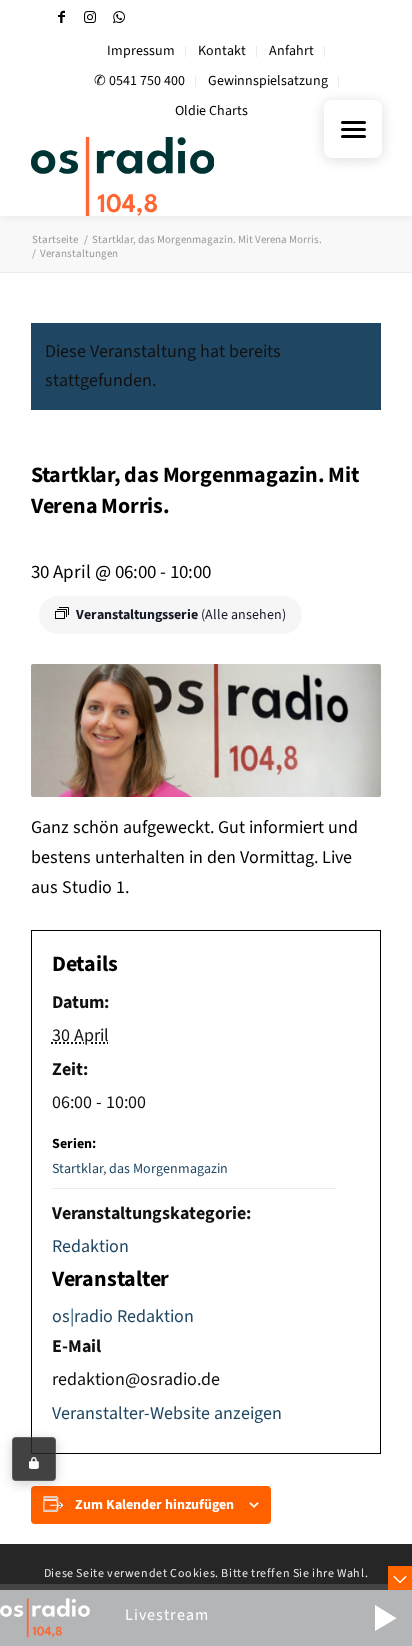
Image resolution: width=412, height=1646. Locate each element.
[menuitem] (141, 51)
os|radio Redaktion (123, 1316)
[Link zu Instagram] (90, 17)
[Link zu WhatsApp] (119, 17)
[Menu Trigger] (353, 129)
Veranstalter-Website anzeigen (167, 1413)
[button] (385, 1618)
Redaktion (90, 1246)
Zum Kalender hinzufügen (154, 1505)
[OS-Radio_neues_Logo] (171, 176)
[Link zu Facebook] (61, 17)
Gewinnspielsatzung (268, 81)
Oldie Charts (211, 111)
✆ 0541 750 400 (139, 81)
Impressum (141, 51)
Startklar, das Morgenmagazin (140, 1169)
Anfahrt (291, 51)
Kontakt (222, 51)
